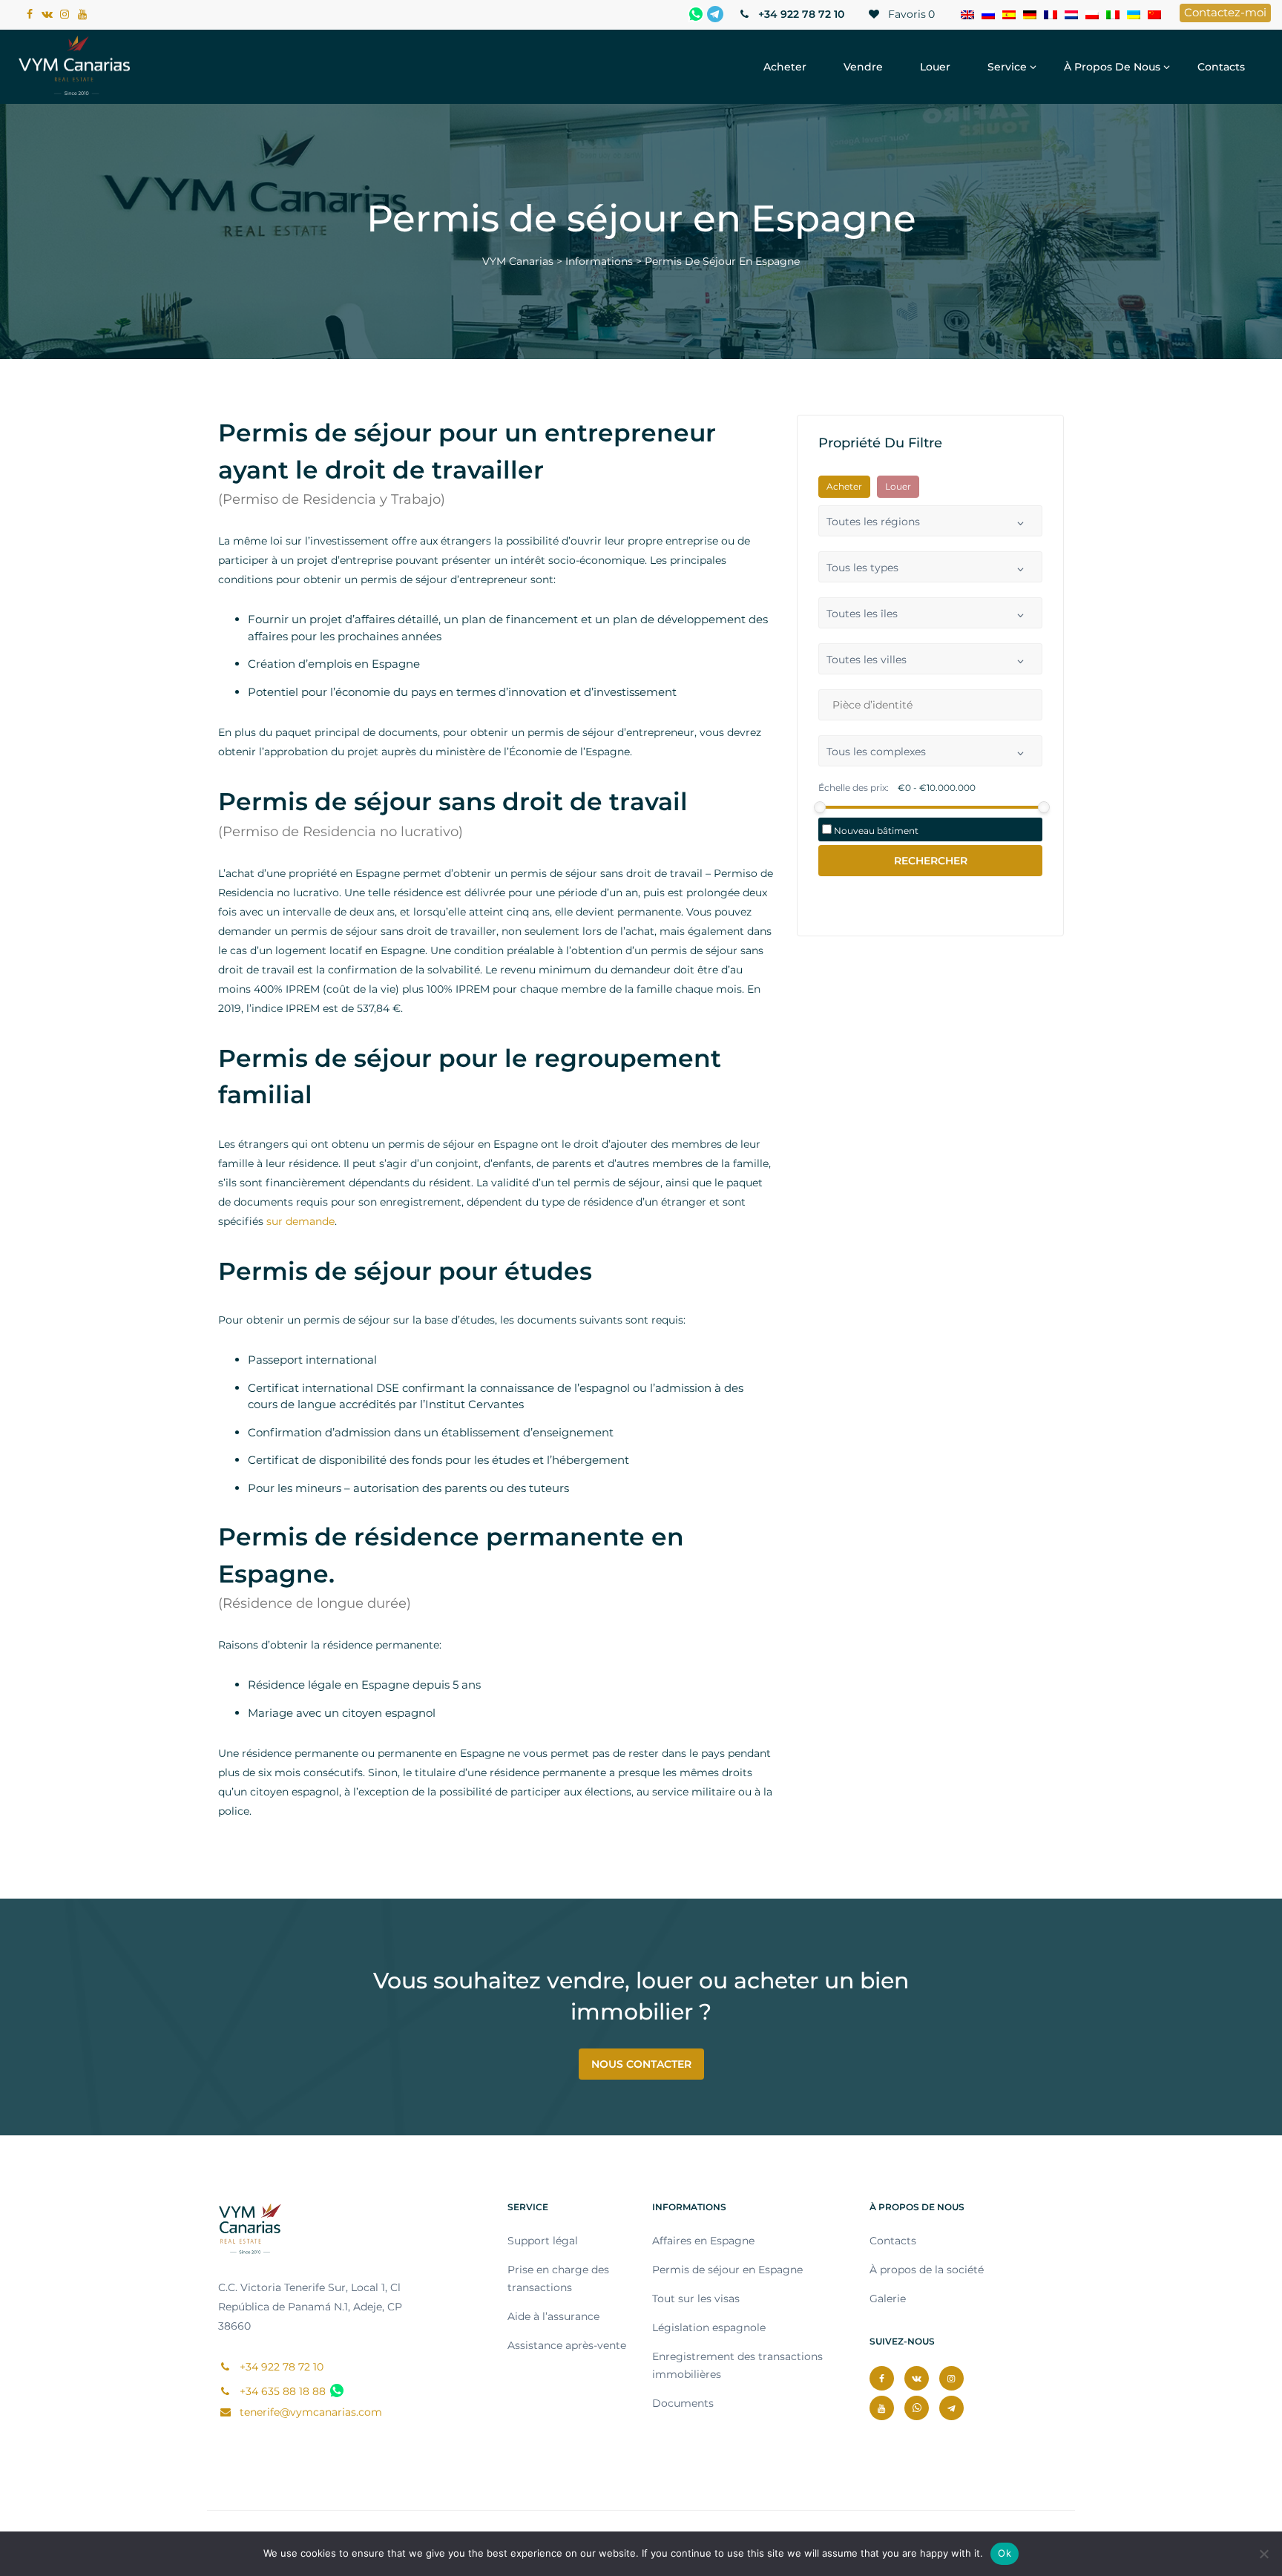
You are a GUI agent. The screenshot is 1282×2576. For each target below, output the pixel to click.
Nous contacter (641, 2064)
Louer (935, 67)
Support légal (543, 2241)
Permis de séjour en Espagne (727, 2270)
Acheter (785, 67)
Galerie (888, 2299)
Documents (683, 2403)
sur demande (300, 1221)
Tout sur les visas (696, 2299)
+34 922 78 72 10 (800, 14)
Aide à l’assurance (553, 2316)
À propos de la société (927, 2270)
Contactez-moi (1225, 12)
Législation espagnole (709, 2327)
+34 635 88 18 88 (281, 2391)
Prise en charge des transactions (558, 2278)
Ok (1005, 2553)
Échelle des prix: (854, 788)
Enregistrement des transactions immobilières (737, 2365)
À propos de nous (1112, 67)
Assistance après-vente (567, 2345)
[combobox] (930, 521)
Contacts (1221, 67)
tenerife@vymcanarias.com (309, 2412)
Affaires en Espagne (703, 2241)
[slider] (820, 807)
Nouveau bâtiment (875, 831)
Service (1007, 67)
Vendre (863, 67)
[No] (1263, 2554)
